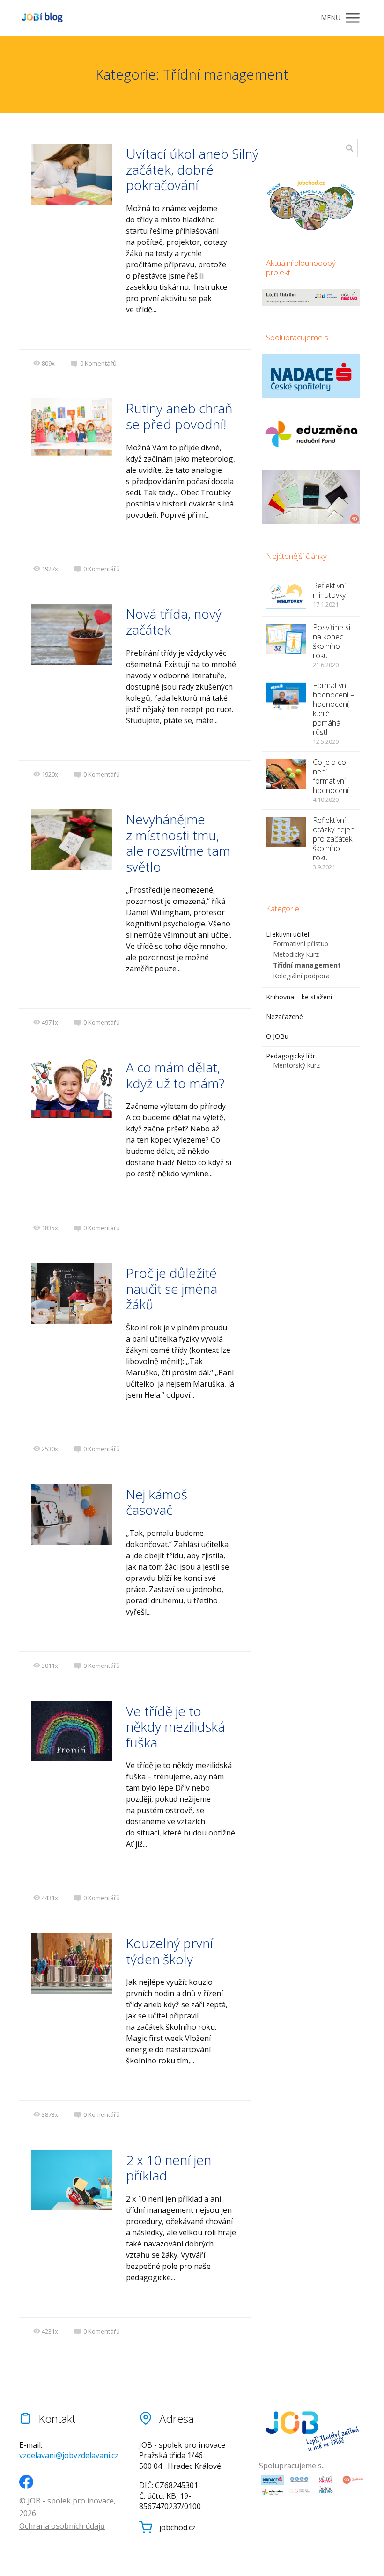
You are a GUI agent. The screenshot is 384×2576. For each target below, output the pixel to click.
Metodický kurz (296, 954)
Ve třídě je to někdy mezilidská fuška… (175, 1727)
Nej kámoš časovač (157, 1502)
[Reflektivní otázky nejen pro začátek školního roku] (286, 832)
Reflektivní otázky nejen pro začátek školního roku (334, 839)
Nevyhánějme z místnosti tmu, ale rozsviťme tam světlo (178, 843)
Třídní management (307, 965)
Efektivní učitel (288, 934)
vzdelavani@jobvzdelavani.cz (69, 2455)
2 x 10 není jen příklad (169, 2168)
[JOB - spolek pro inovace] (43, 18)
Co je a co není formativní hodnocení (331, 776)
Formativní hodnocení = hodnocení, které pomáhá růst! (334, 709)
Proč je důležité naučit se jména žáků (172, 1288)
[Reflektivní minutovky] (286, 595)
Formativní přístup (301, 943)
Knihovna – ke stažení (299, 997)
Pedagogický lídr (291, 1056)
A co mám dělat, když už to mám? (175, 1075)
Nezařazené (284, 1016)
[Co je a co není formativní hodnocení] (286, 774)
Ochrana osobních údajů (62, 2526)
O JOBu (277, 1036)
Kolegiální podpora (301, 976)
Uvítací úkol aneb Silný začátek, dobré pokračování (192, 169)
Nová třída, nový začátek (174, 622)
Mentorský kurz (296, 1065)
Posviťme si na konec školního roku (332, 641)
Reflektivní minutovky (329, 590)
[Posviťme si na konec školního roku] (286, 639)
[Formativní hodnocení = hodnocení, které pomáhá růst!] (286, 697)
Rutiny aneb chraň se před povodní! (179, 416)
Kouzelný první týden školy (170, 1951)
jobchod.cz (177, 2528)
